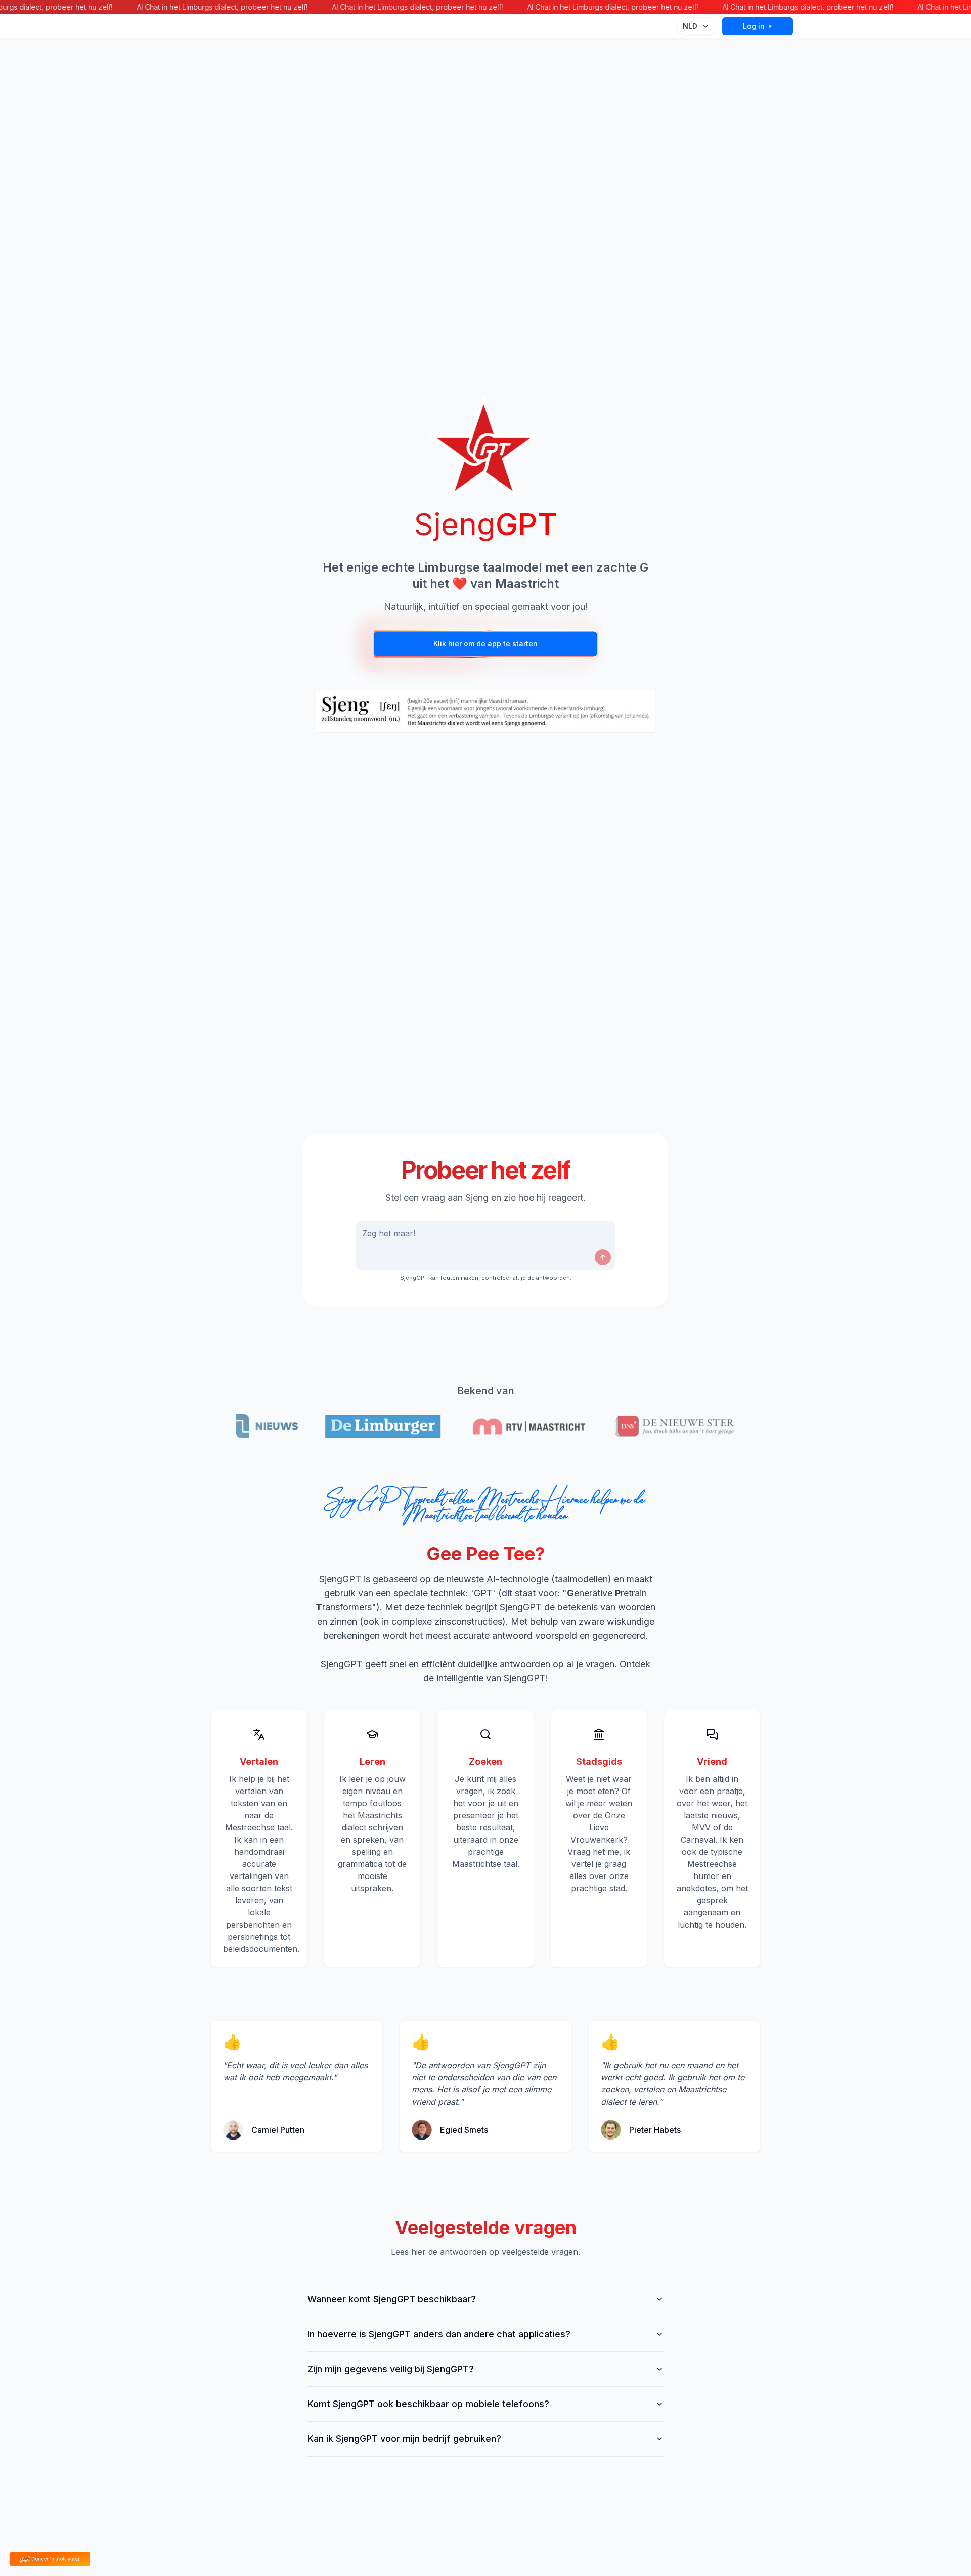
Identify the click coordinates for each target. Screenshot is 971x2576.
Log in (754, 26)
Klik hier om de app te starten (485, 644)
